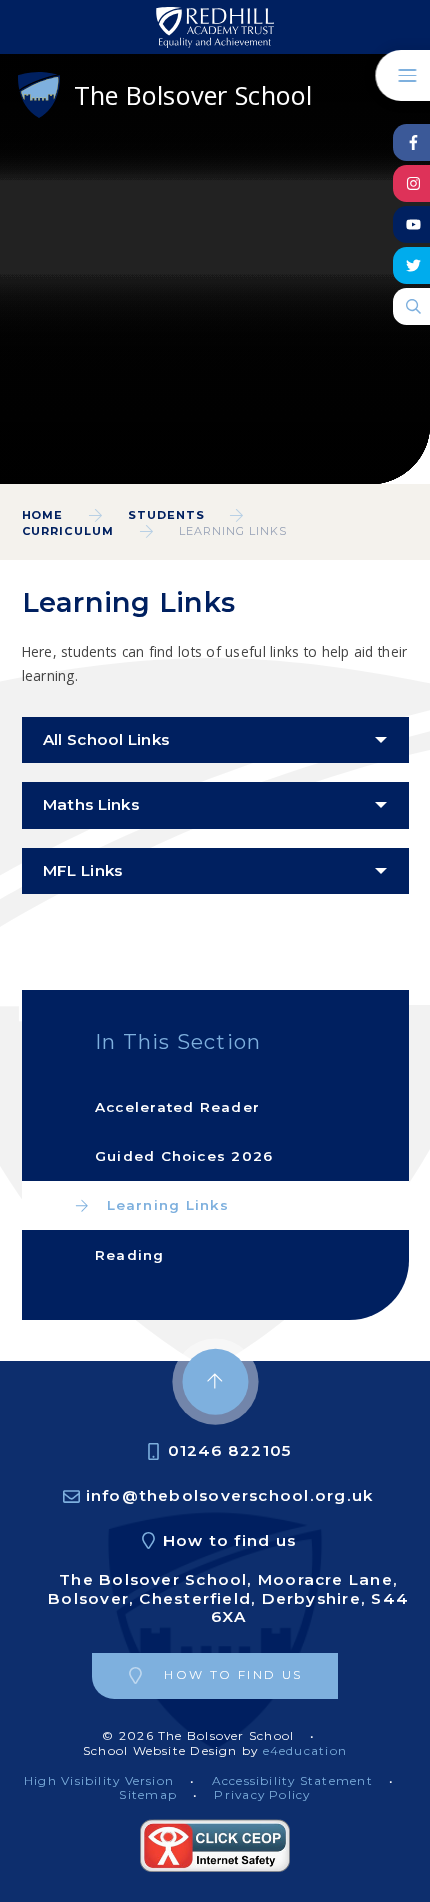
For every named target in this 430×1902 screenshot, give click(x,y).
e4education (305, 1750)
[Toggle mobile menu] (402, 75)
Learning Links (233, 531)
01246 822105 (230, 1450)
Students (166, 515)
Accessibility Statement (292, 1780)
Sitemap (148, 1794)
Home (43, 515)
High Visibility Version (99, 1780)
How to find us (229, 1540)
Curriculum (68, 531)
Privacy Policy (262, 1794)
